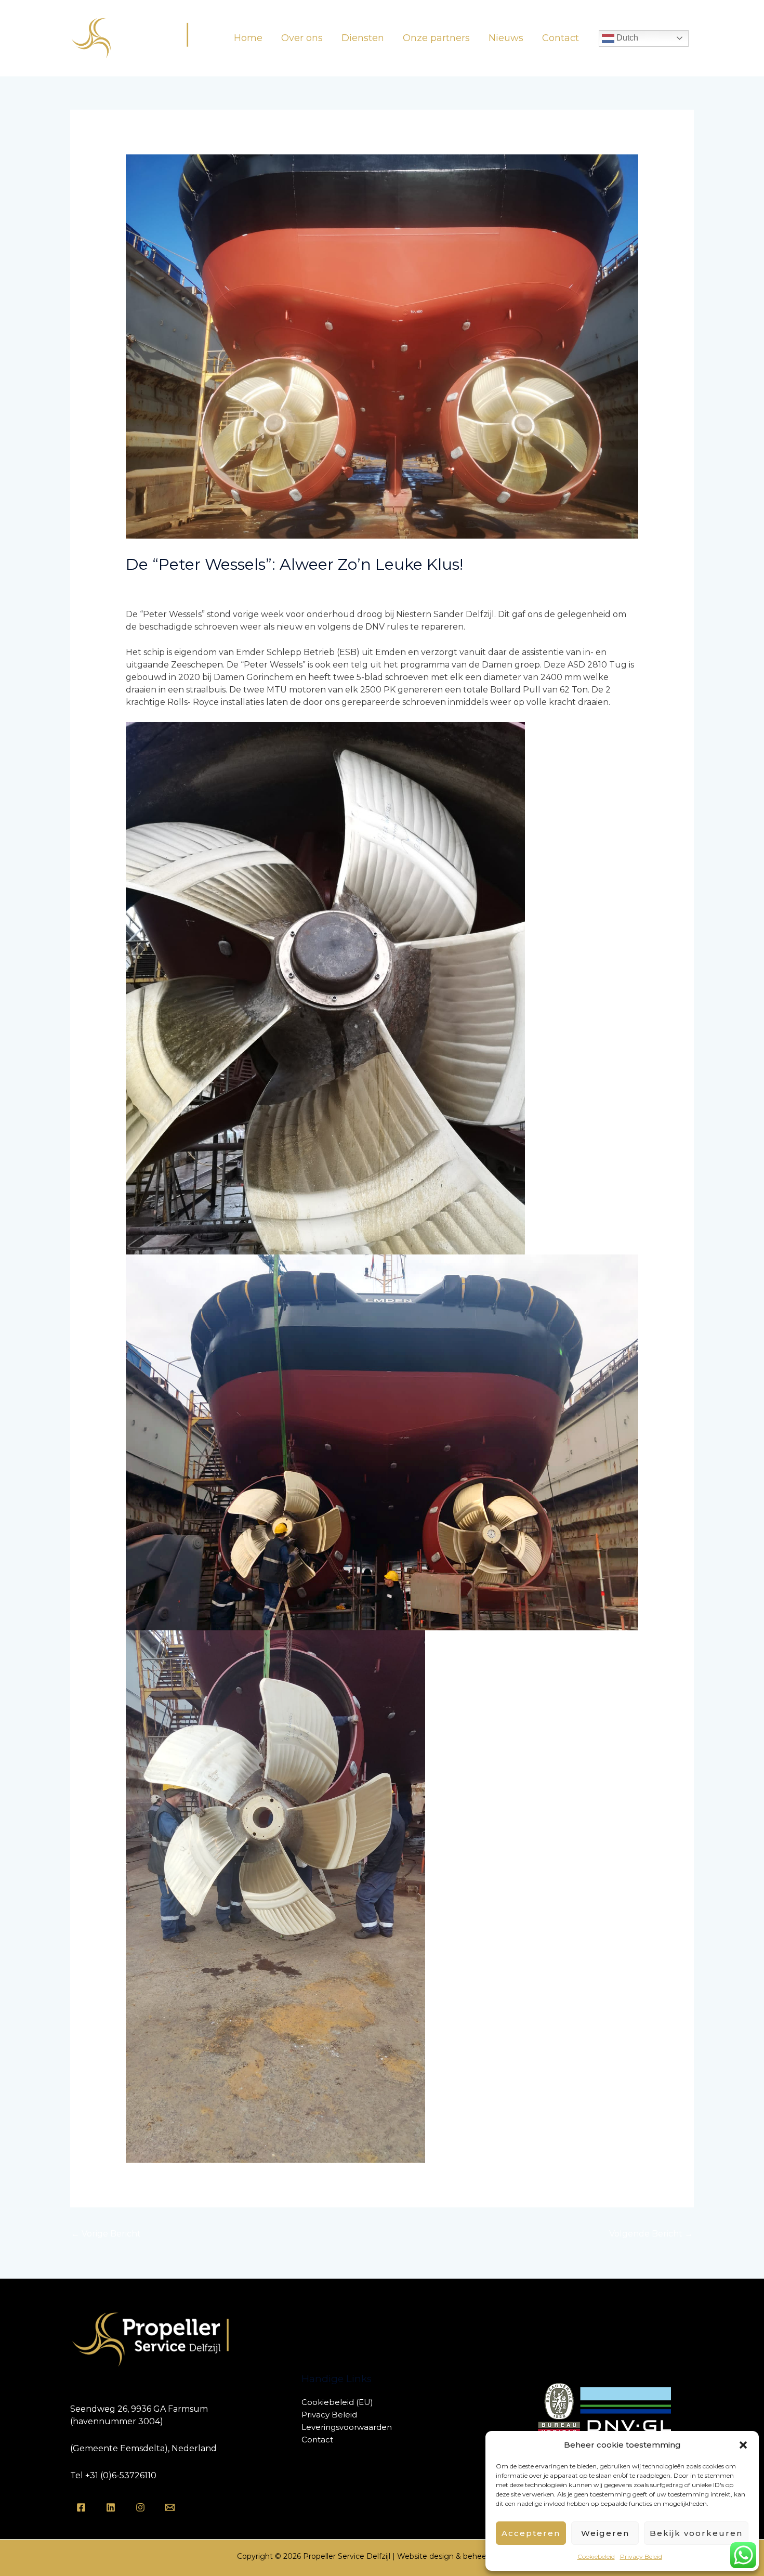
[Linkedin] (111, 2507)
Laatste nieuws (161, 585)
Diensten (363, 38)
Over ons (302, 38)
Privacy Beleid (641, 2557)
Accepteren (531, 2533)
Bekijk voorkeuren (696, 2533)
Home (248, 38)
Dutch (626, 38)
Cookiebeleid (596, 2557)
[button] (743, 2445)
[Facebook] (81, 2507)
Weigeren (605, 2533)
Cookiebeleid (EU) (337, 2402)
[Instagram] (140, 2507)
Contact (561, 38)
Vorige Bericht (106, 2234)
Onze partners (436, 38)
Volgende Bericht (651, 2234)
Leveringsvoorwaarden (347, 2427)
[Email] (170, 2507)
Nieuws (506, 38)
